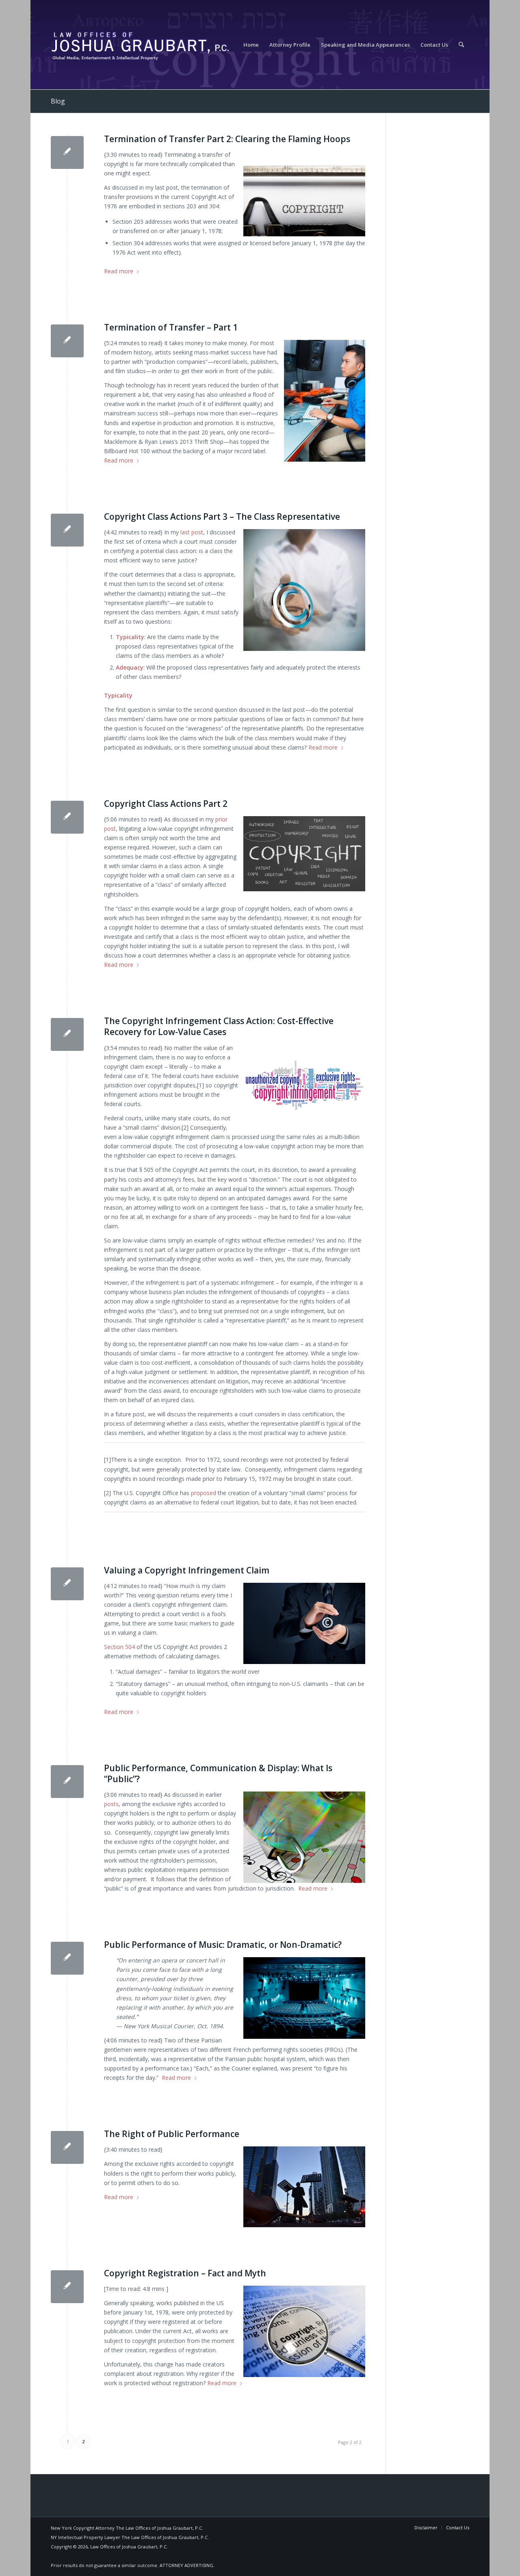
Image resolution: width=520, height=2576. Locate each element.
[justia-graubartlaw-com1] (140, 45)
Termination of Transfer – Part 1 (171, 327)
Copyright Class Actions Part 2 (166, 804)
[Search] (461, 45)
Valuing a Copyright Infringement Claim (187, 1570)
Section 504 (119, 1647)
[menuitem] (251, 45)
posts (111, 1804)
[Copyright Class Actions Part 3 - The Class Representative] (67, 530)
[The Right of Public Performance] (67, 2147)
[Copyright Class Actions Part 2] (67, 817)
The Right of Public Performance (172, 2134)
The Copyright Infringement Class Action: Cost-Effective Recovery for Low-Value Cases (219, 1026)
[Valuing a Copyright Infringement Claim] (67, 1584)
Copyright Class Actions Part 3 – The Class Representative (222, 516)
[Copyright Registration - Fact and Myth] (67, 2287)
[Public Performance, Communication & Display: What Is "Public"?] (67, 1782)
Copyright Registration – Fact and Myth (185, 2273)
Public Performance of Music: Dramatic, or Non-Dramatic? (223, 1945)
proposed (203, 1493)
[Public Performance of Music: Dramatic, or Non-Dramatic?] (67, 1958)
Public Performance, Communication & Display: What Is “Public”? (218, 1773)
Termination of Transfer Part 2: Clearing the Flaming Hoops (227, 139)
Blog (58, 101)
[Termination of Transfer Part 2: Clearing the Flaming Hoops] (67, 152)
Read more (119, 271)
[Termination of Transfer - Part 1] (67, 341)
